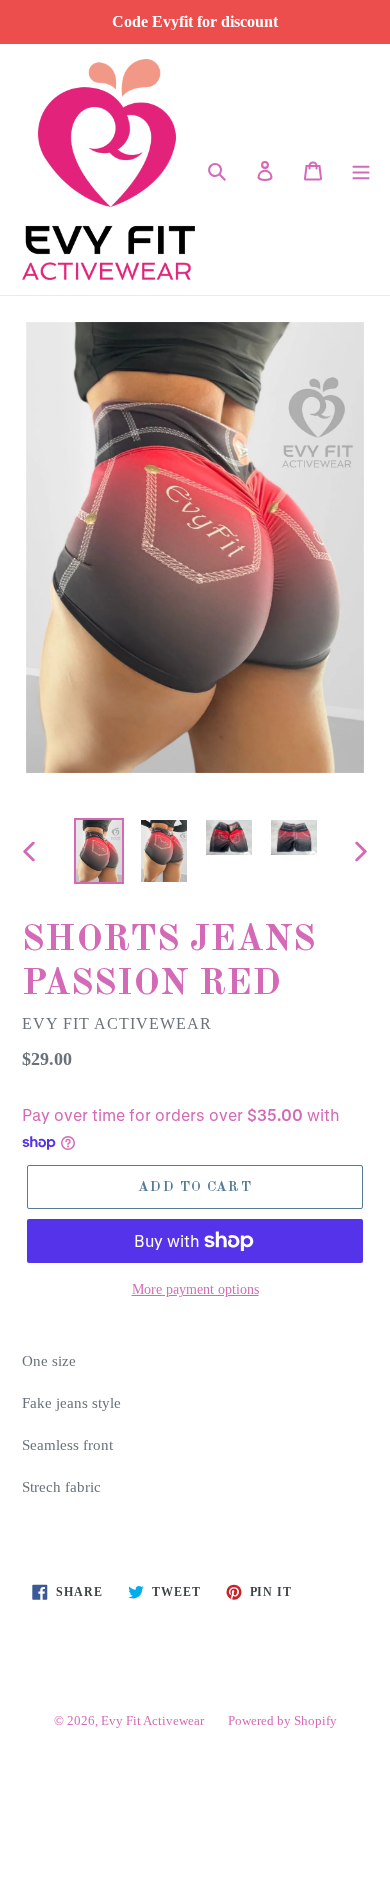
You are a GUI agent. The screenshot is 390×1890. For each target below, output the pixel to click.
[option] (99, 850)
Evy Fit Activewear (152, 1720)
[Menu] (361, 170)
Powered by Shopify (282, 1720)
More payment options (195, 1289)
